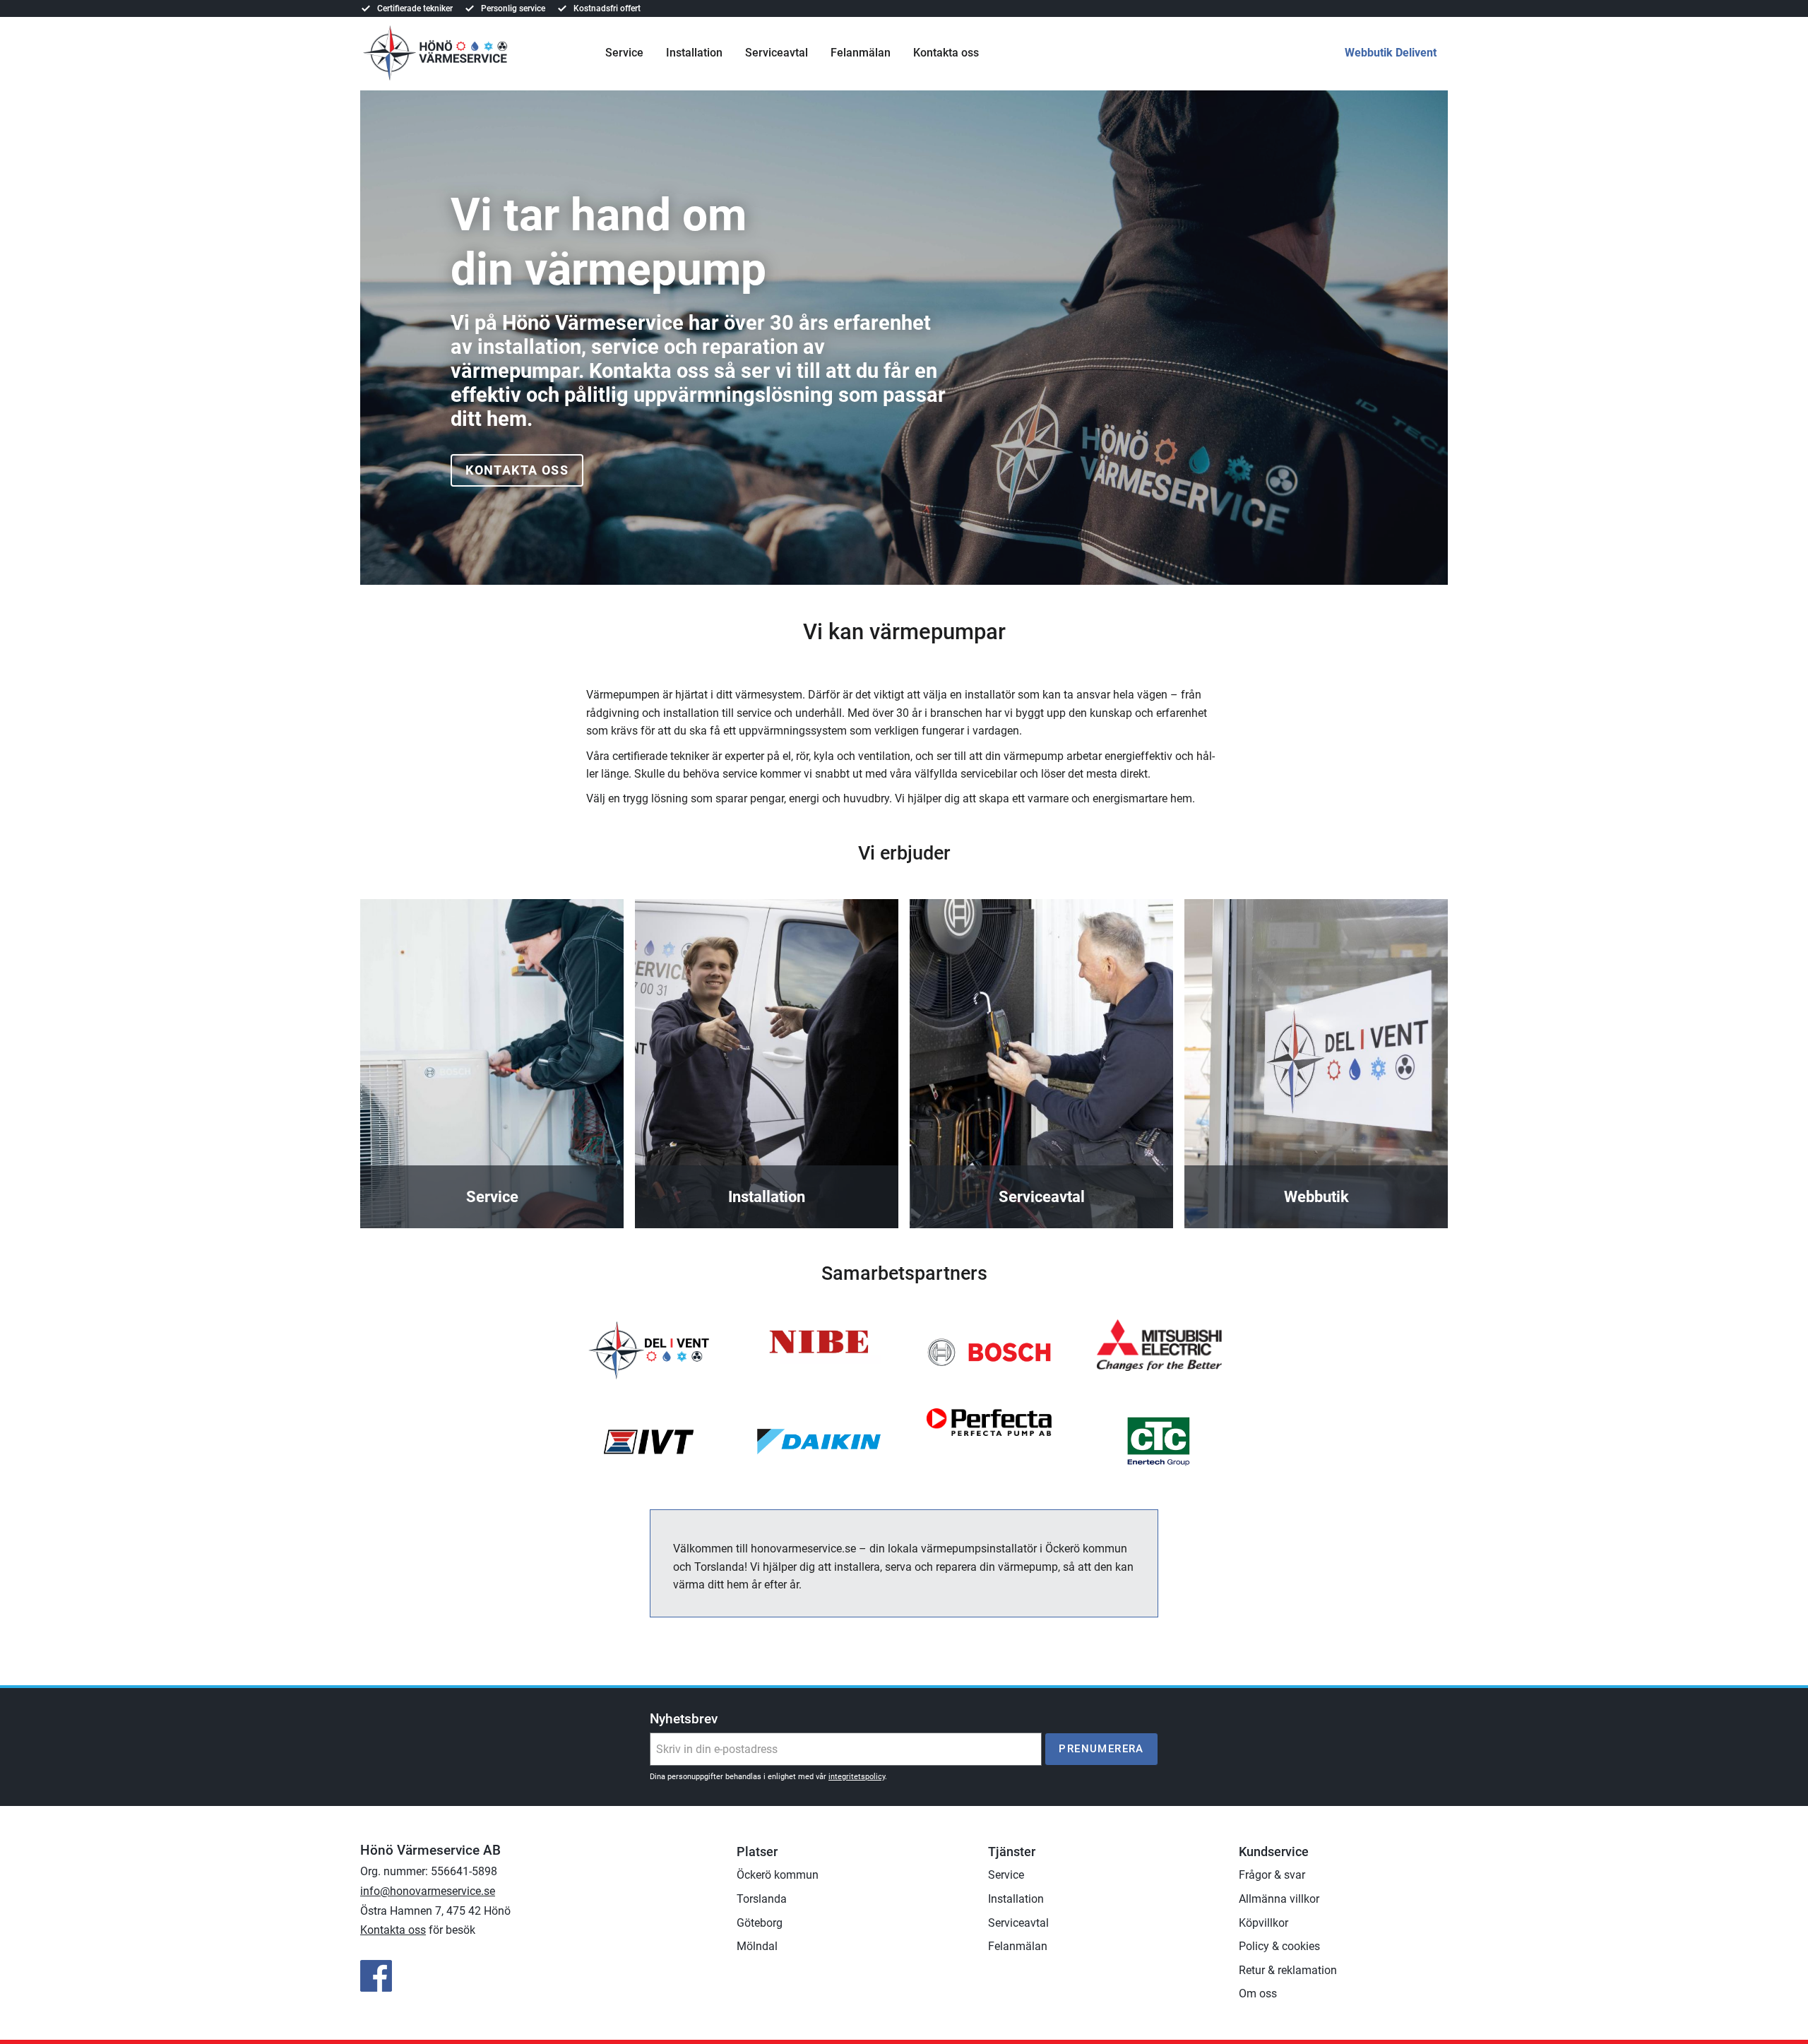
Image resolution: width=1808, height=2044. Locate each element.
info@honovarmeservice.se (428, 1891)
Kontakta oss (517, 470)
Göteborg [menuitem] (760, 1923)
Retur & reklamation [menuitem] (1288, 1970)
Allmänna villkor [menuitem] (1279, 1899)
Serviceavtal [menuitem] (777, 53)
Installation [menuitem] (694, 53)
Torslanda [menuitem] (762, 1899)
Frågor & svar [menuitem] (1272, 1875)
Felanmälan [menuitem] (861, 53)
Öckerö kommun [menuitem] (778, 1875)
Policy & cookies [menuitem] (1279, 1946)
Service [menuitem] (624, 53)
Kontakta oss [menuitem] (946, 53)
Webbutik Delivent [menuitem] (1391, 53)
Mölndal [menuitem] (757, 1946)
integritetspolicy (857, 1777)
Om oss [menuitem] (1258, 1994)
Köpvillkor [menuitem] (1263, 1923)
